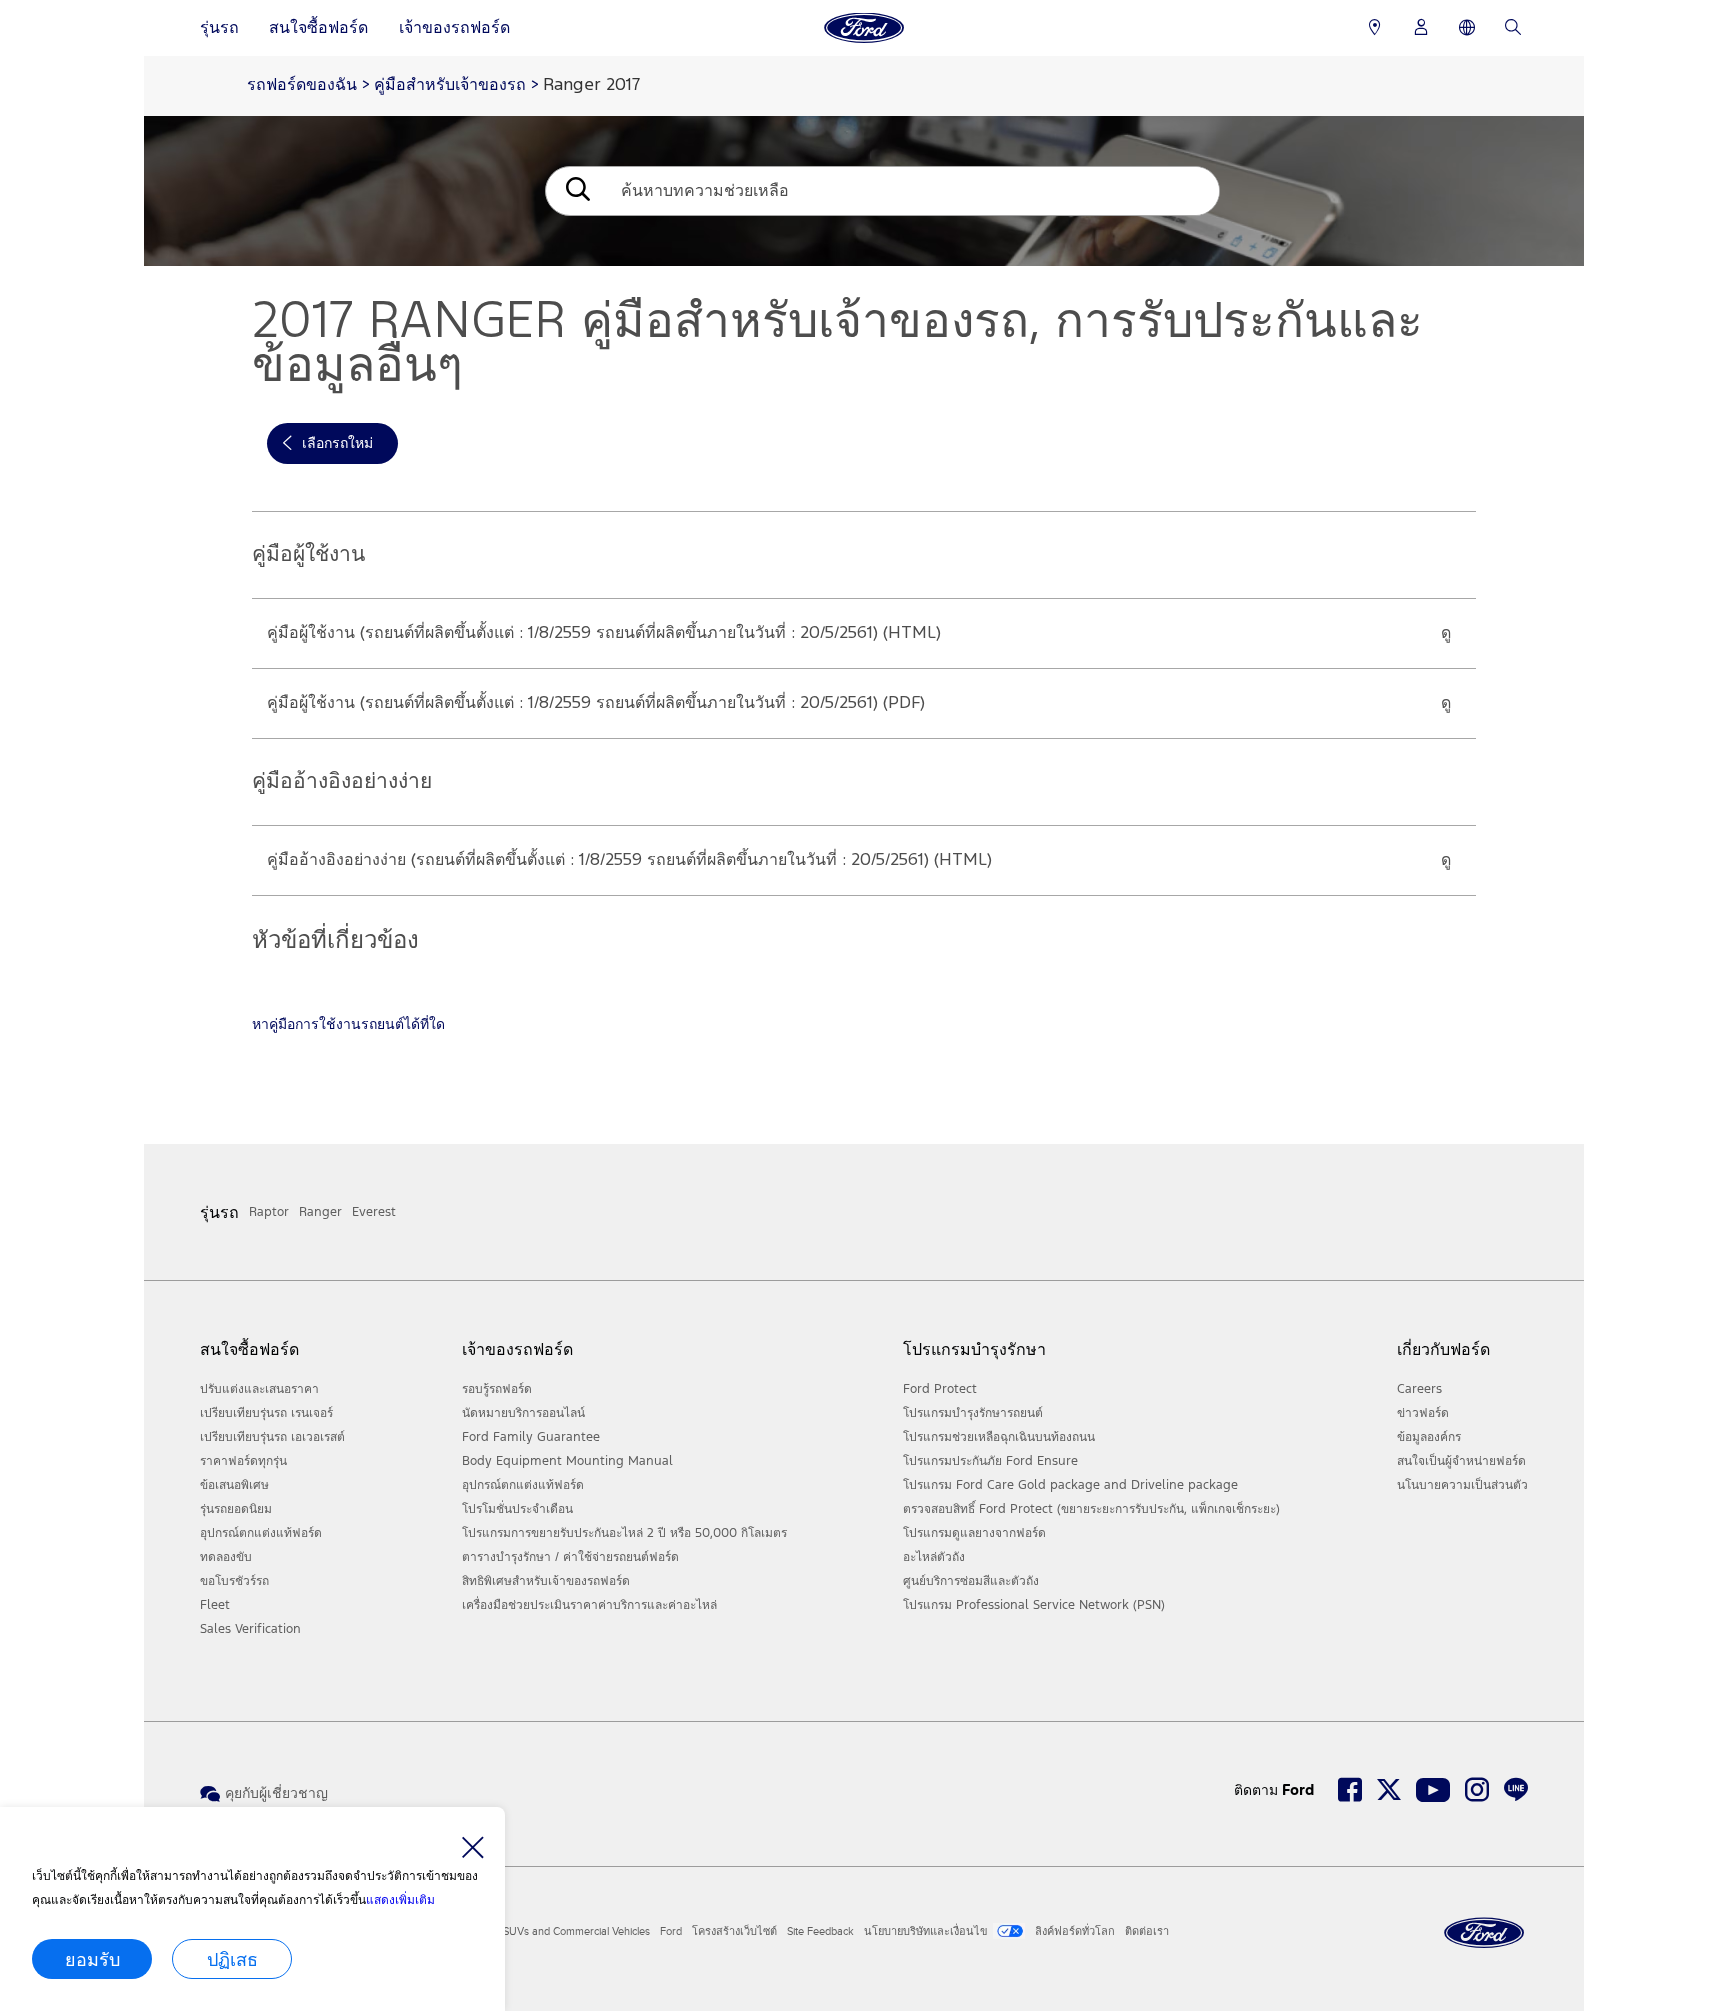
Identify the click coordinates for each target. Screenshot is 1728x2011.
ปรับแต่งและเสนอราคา (259, 1389)
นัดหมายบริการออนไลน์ (523, 1413)
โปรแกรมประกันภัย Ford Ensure (990, 1461)
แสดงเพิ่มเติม (400, 1900)
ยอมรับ (92, 1959)
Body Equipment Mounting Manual (567, 1461)
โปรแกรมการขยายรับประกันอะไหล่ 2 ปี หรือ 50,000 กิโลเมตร (624, 1533)
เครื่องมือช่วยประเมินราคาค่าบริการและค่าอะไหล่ (589, 1605)
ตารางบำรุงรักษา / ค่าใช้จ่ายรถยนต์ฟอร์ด (570, 1557)
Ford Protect (940, 1389)
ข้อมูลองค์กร (1429, 1437)
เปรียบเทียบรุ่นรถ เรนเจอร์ (266, 1413)
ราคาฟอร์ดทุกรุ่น (243, 1461)
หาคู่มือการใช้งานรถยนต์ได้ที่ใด (348, 1024)
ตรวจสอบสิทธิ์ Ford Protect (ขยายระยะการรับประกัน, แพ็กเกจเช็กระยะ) (1091, 1509)
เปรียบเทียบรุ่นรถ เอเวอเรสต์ (272, 1437)
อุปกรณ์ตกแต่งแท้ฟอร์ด (261, 1533)
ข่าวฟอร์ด (1423, 1413)
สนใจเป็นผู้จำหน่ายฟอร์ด (1461, 1461)
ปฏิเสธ (232, 1959)
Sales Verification (250, 1629)
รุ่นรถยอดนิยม (236, 1509)
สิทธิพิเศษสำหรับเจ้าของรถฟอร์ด (546, 1581)
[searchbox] (912, 191)
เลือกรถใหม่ (337, 443)
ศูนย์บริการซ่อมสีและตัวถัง (971, 1581)
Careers (1419, 1389)
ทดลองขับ (226, 1557)
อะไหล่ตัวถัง (934, 1557)
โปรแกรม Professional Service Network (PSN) (1034, 1605)
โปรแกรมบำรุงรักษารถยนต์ (973, 1413)
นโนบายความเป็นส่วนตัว (1462, 1485)
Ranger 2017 (591, 85)
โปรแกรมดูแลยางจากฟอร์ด (974, 1533)
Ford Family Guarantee (531, 1437)
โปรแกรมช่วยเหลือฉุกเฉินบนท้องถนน (999, 1437)
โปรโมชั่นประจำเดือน (517, 1509)
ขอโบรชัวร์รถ (234, 1581)
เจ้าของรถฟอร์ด (454, 27)
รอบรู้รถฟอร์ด (497, 1389)
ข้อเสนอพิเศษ (234, 1485)
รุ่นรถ (219, 27)
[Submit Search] (576, 191)
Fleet (215, 1605)
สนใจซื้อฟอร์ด (318, 27)
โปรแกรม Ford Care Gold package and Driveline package (1070, 1485)
